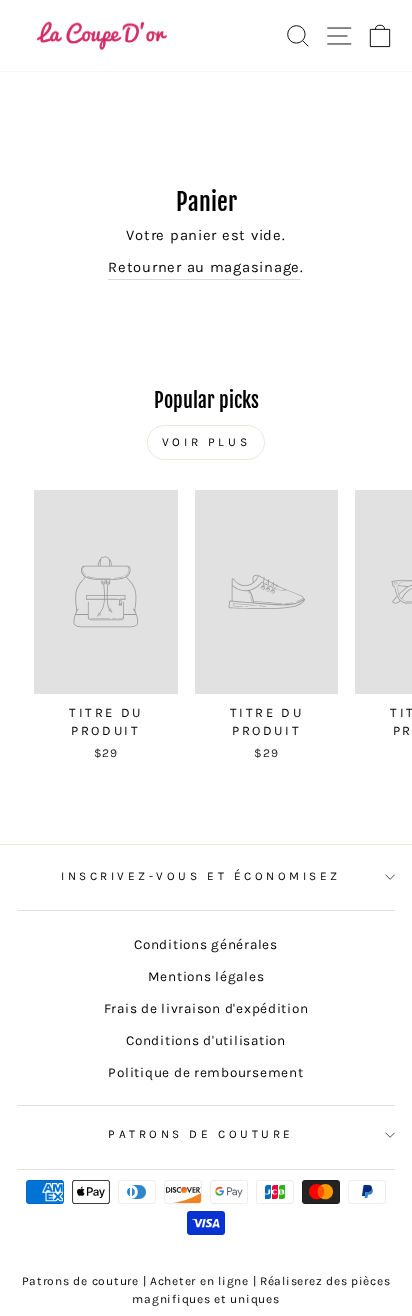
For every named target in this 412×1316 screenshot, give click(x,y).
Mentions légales (206, 976)
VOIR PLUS (206, 442)
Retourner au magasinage (204, 267)
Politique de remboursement (205, 1072)
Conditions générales (206, 944)
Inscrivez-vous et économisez (201, 876)
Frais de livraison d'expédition (206, 1008)
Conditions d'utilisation (206, 1040)
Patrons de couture (201, 1134)
